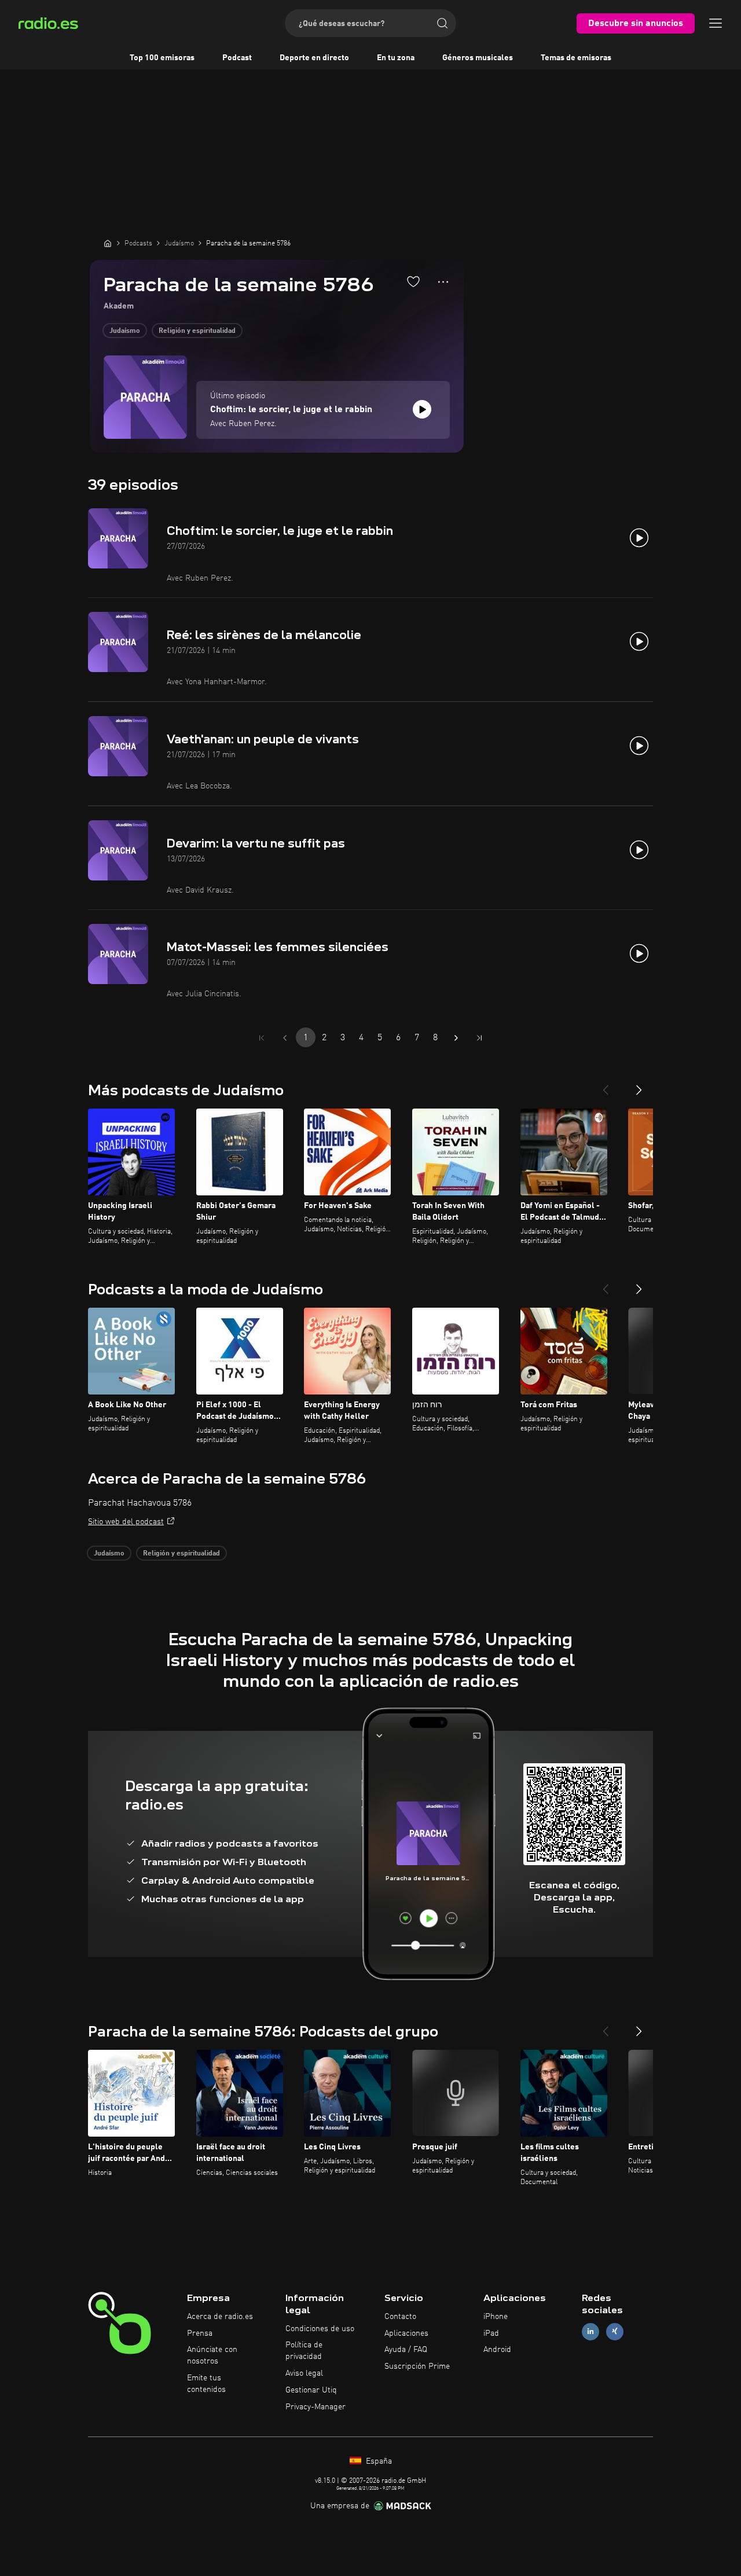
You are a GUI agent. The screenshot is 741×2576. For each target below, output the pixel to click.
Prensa (200, 2333)
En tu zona (396, 58)
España (378, 2461)
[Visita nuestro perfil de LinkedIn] (590, 2331)
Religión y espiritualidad (197, 331)
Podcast (237, 58)
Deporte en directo (314, 58)
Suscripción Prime (417, 2366)
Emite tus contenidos (206, 2384)
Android (497, 2350)
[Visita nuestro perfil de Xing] (615, 2331)
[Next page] (456, 1038)
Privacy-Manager (316, 2407)
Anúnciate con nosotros (212, 2355)
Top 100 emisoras (162, 58)
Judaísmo (125, 331)
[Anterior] (606, 1085)
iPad (491, 2333)
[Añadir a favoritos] (413, 281)
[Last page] (479, 1038)
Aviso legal (304, 2373)
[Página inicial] (108, 243)
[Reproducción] (422, 409)
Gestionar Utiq (311, 2390)
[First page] (262, 1038)
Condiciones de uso (320, 2329)
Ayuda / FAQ (406, 2350)
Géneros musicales (478, 58)
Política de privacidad (304, 2351)
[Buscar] (442, 23)
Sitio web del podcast (126, 1522)
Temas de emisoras (576, 58)
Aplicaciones (406, 2333)
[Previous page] (285, 1038)
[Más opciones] (443, 282)
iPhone (496, 2317)
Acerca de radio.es (220, 2317)
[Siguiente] (639, 1085)
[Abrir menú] (716, 23)
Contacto (400, 2317)
